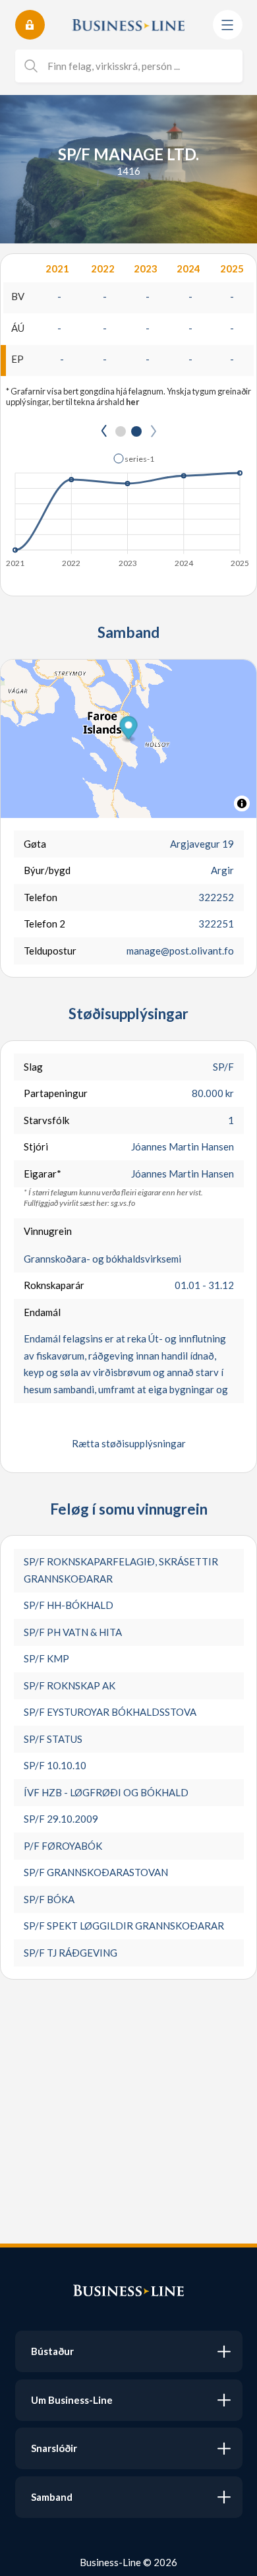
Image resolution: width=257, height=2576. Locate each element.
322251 (216, 924)
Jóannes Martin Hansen (183, 1147)
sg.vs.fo (123, 1203)
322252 (216, 897)
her (132, 402)
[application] (128, 507)
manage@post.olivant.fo (180, 951)
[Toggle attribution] (242, 803)
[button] (134, 458)
